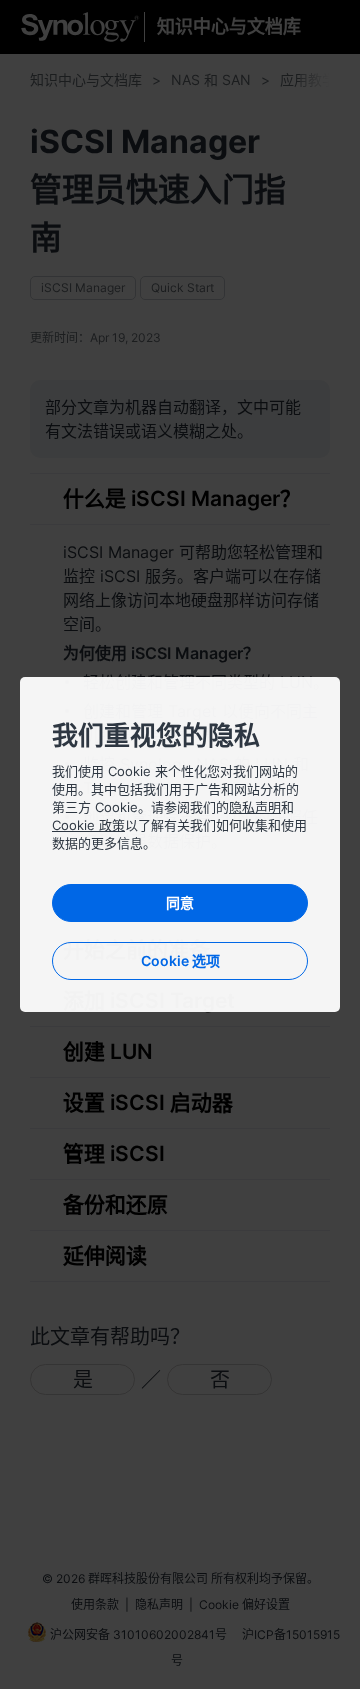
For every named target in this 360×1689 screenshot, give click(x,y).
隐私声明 (255, 807)
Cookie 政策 (88, 825)
